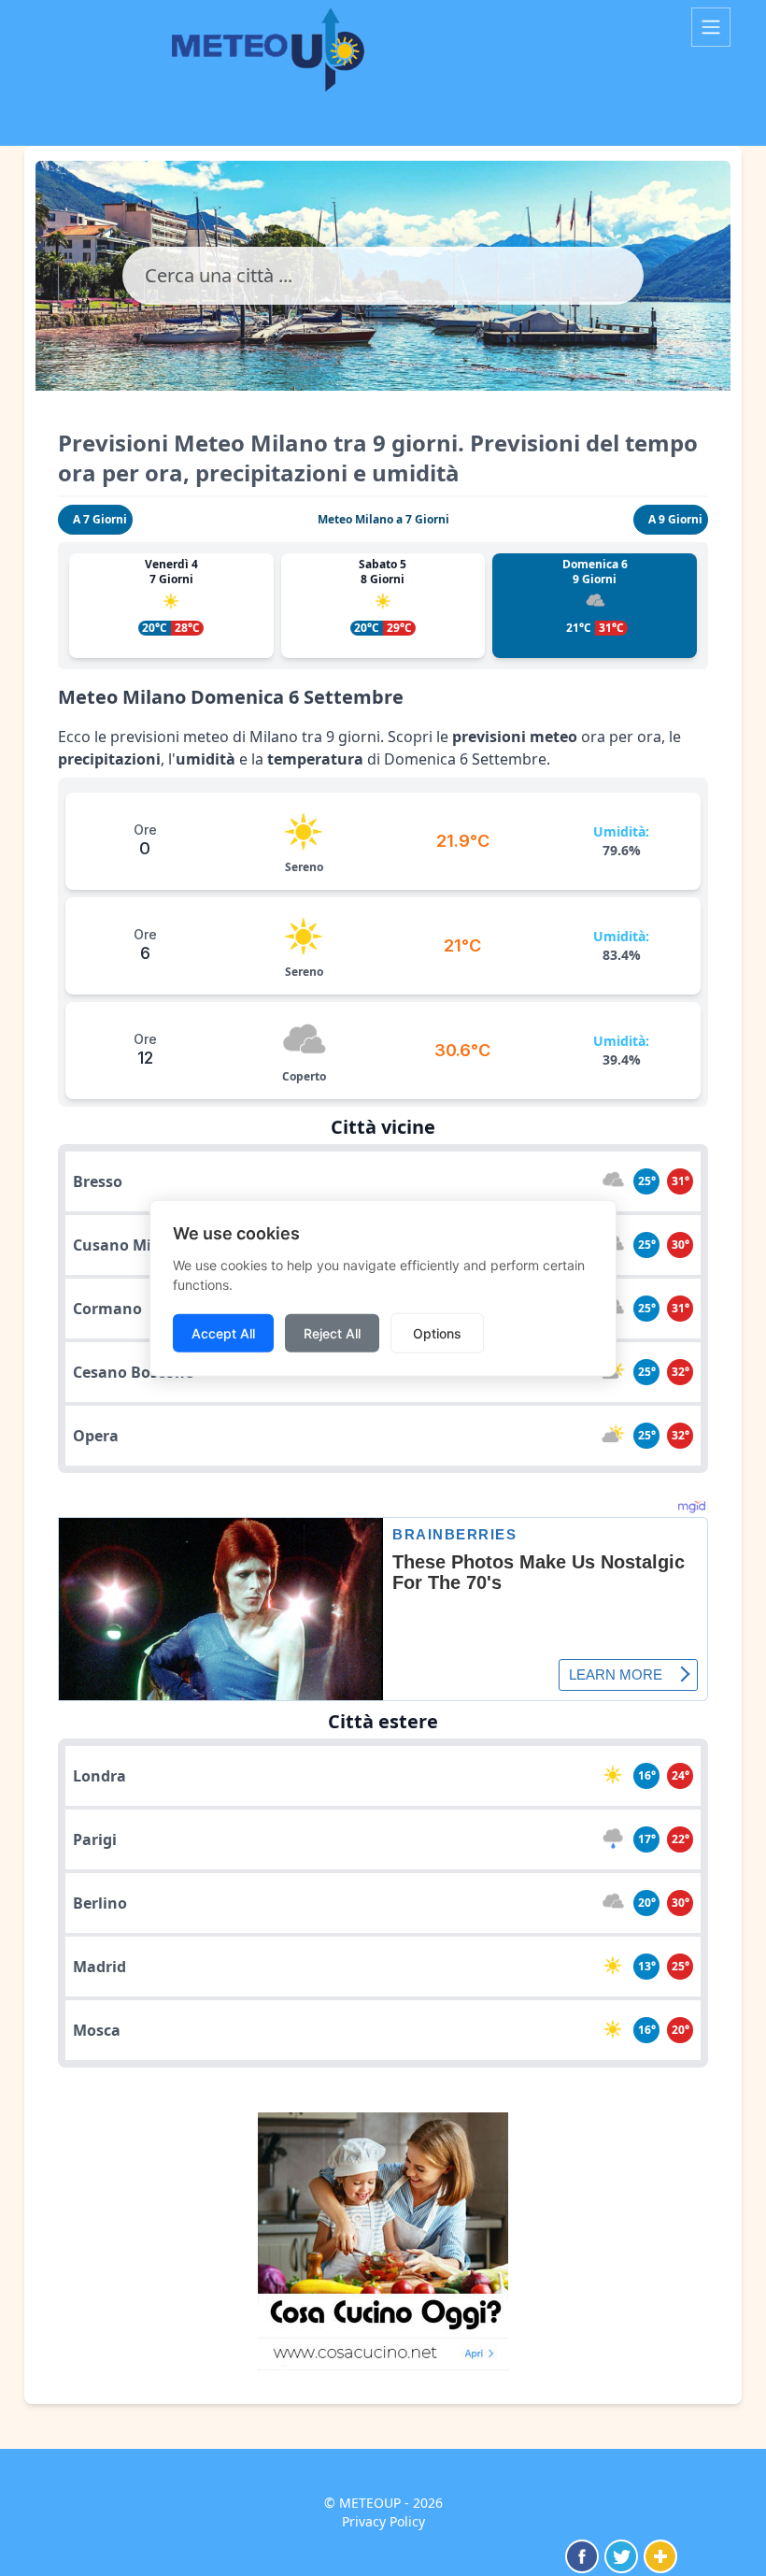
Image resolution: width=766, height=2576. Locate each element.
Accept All (223, 1332)
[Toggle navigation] (711, 27)
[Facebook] (582, 2556)
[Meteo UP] (355, 50)
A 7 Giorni (100, 519)
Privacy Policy (383, 2521)
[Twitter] (621, 2556)
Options (437, 1332)
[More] (660, 2556)
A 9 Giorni (675, 519)
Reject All (332, 1332)
